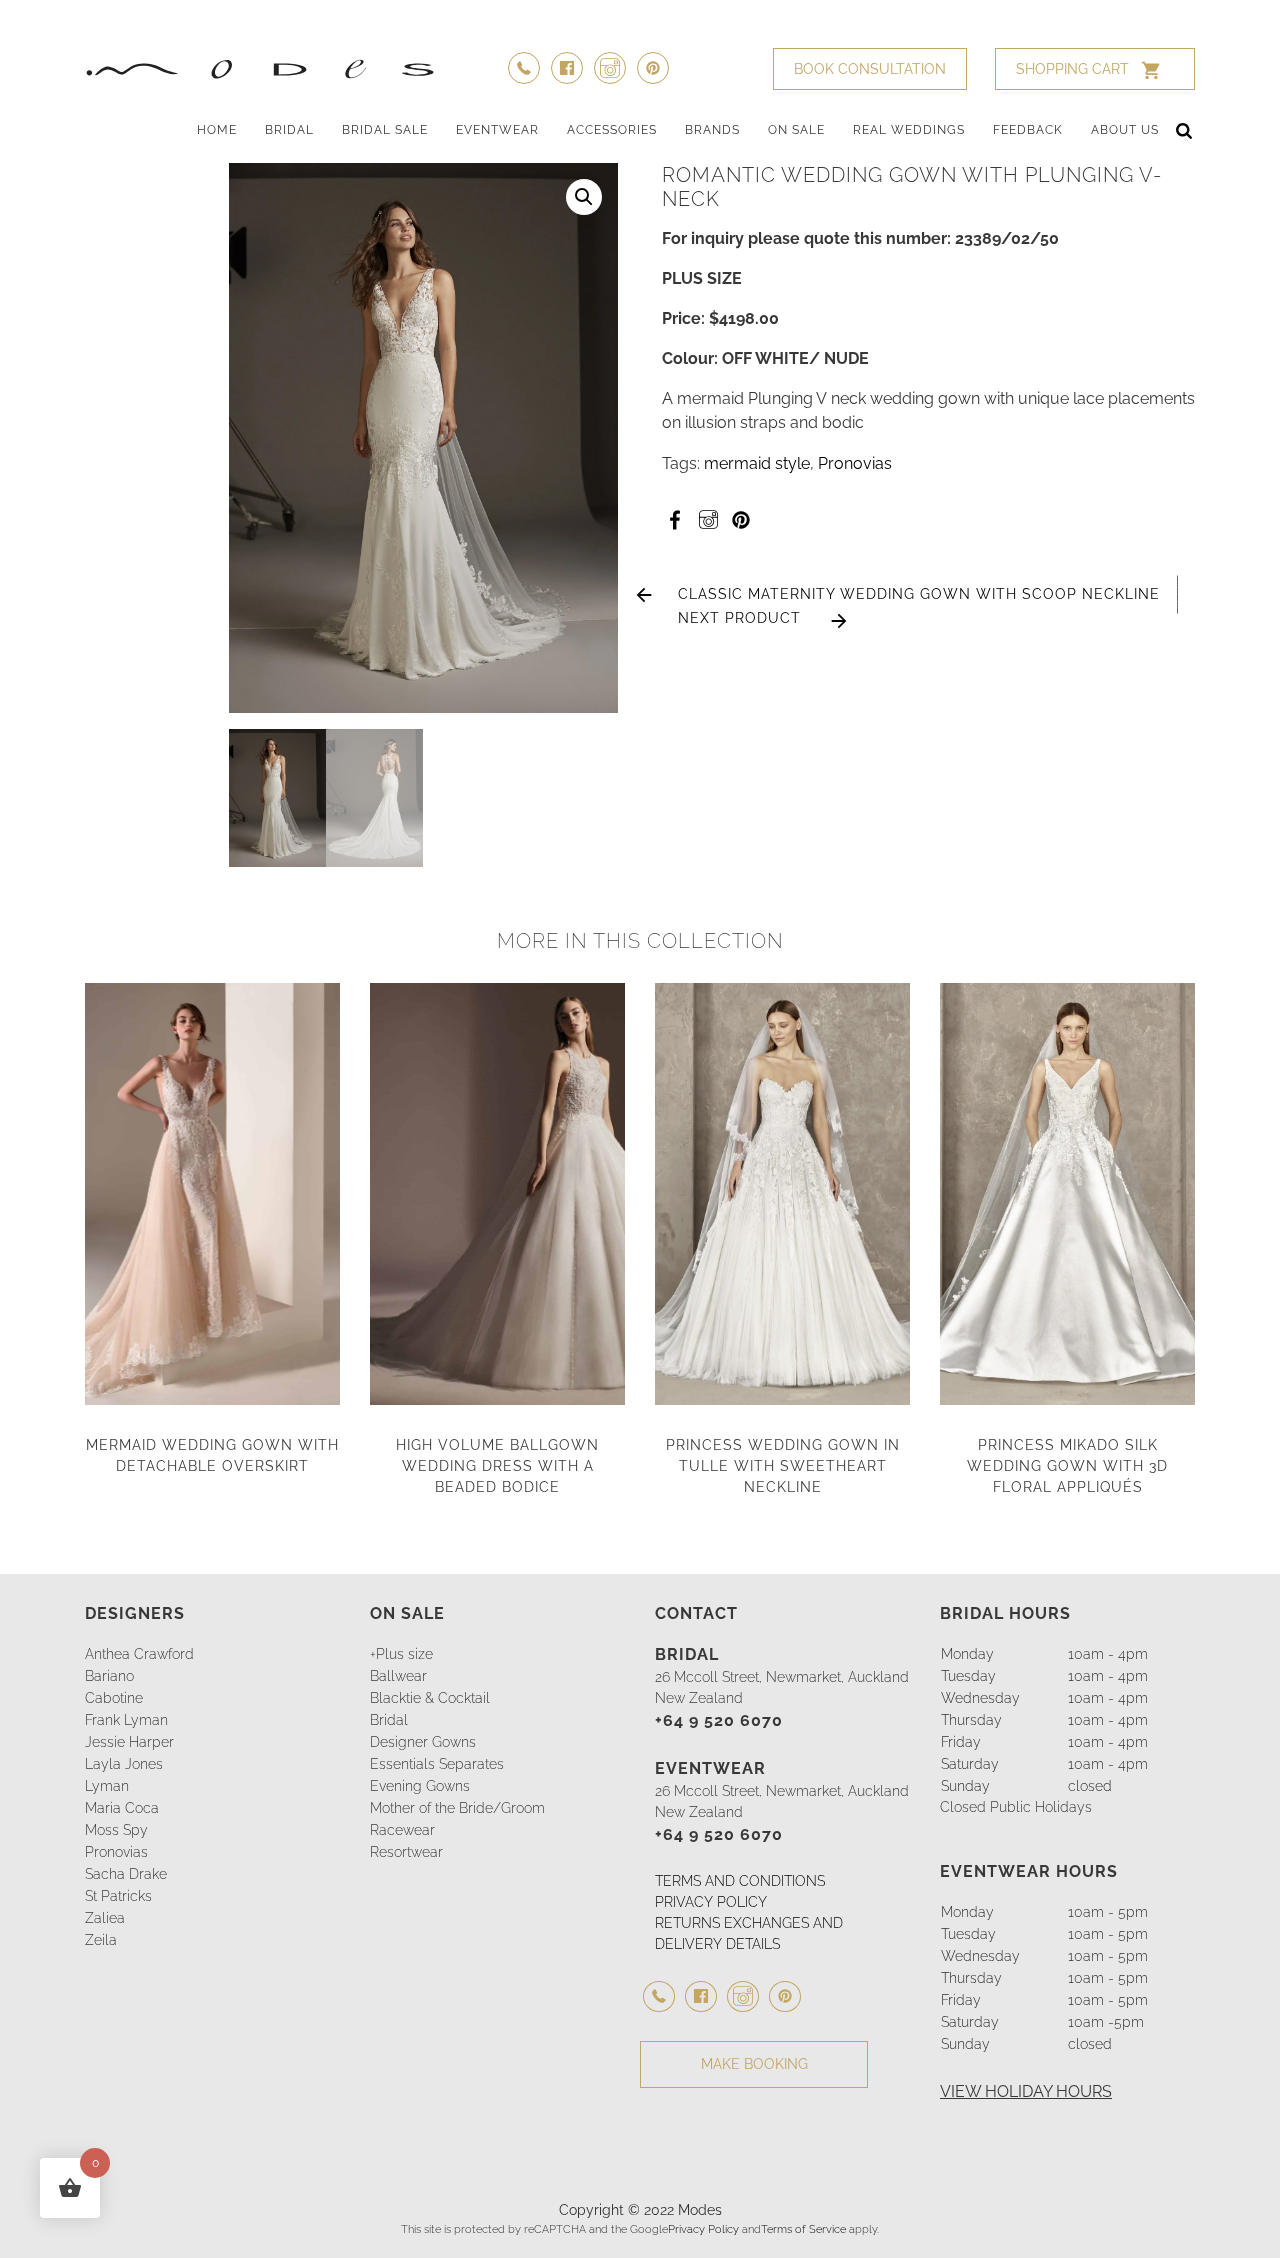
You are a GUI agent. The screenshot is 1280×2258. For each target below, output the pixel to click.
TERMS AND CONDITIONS (740, 1881)
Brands (712, 130)
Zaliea (105, 1918)
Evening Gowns (420, 1786)
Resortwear (406, 1852)
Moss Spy (116, 1830)
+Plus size (401, 1654)
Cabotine (114, 1698)
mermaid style (757, 463)
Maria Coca (122, 1808)
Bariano (109, 1676)
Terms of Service (803, 2229)
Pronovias (855, 463)
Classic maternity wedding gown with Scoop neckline (919, 594)
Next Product (739, 618)
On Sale (796, 130)
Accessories (612, 130)
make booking (754, 2064)
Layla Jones (124, 1764)
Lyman (107, 1786)
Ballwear (398, 1676)
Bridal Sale (385, 130)
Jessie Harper (129, 1742)
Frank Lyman (126, 1720)
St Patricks (118, 1896)
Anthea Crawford (139, 1654)
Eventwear (497, 130)
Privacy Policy (703, 2229)
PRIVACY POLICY (711, 1902)
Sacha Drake (126, 1874)
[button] (584, 197)
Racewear (402, 1830)
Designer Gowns (423, 1742)
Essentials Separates (437, 1764)
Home (217, 130)
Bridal (289, 130)
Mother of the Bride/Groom (457, 1808)
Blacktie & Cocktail (430, 1698)
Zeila (101, 1940)
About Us (1125, 130)
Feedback (1028, 130)
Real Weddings (909, 130)
